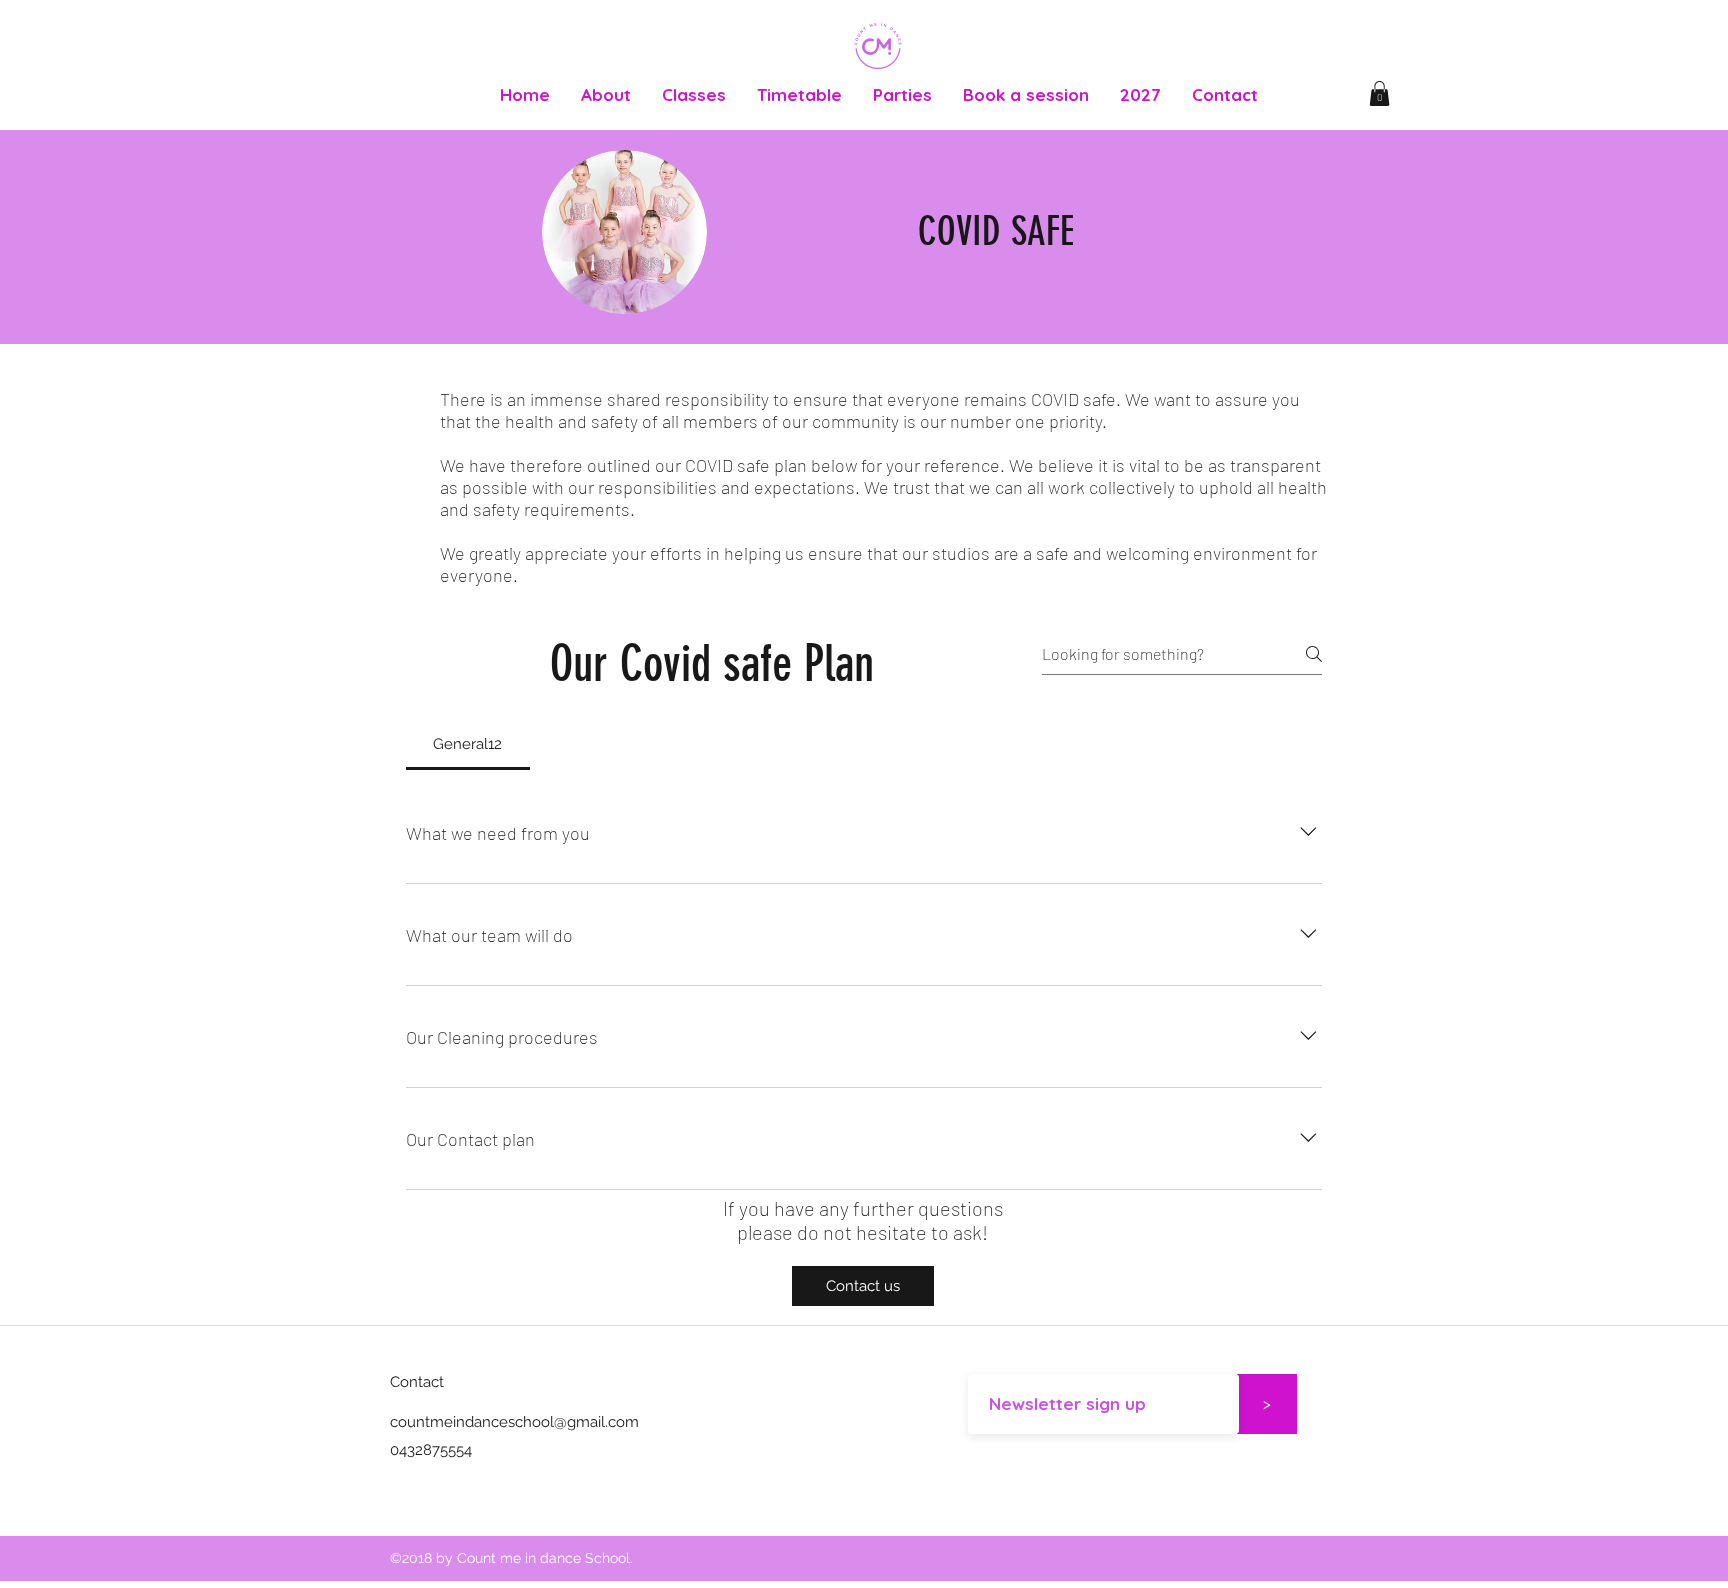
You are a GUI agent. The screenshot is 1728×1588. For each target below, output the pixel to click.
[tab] (468, 744)
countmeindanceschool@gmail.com (514, 1422)
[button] (1379, 93)
